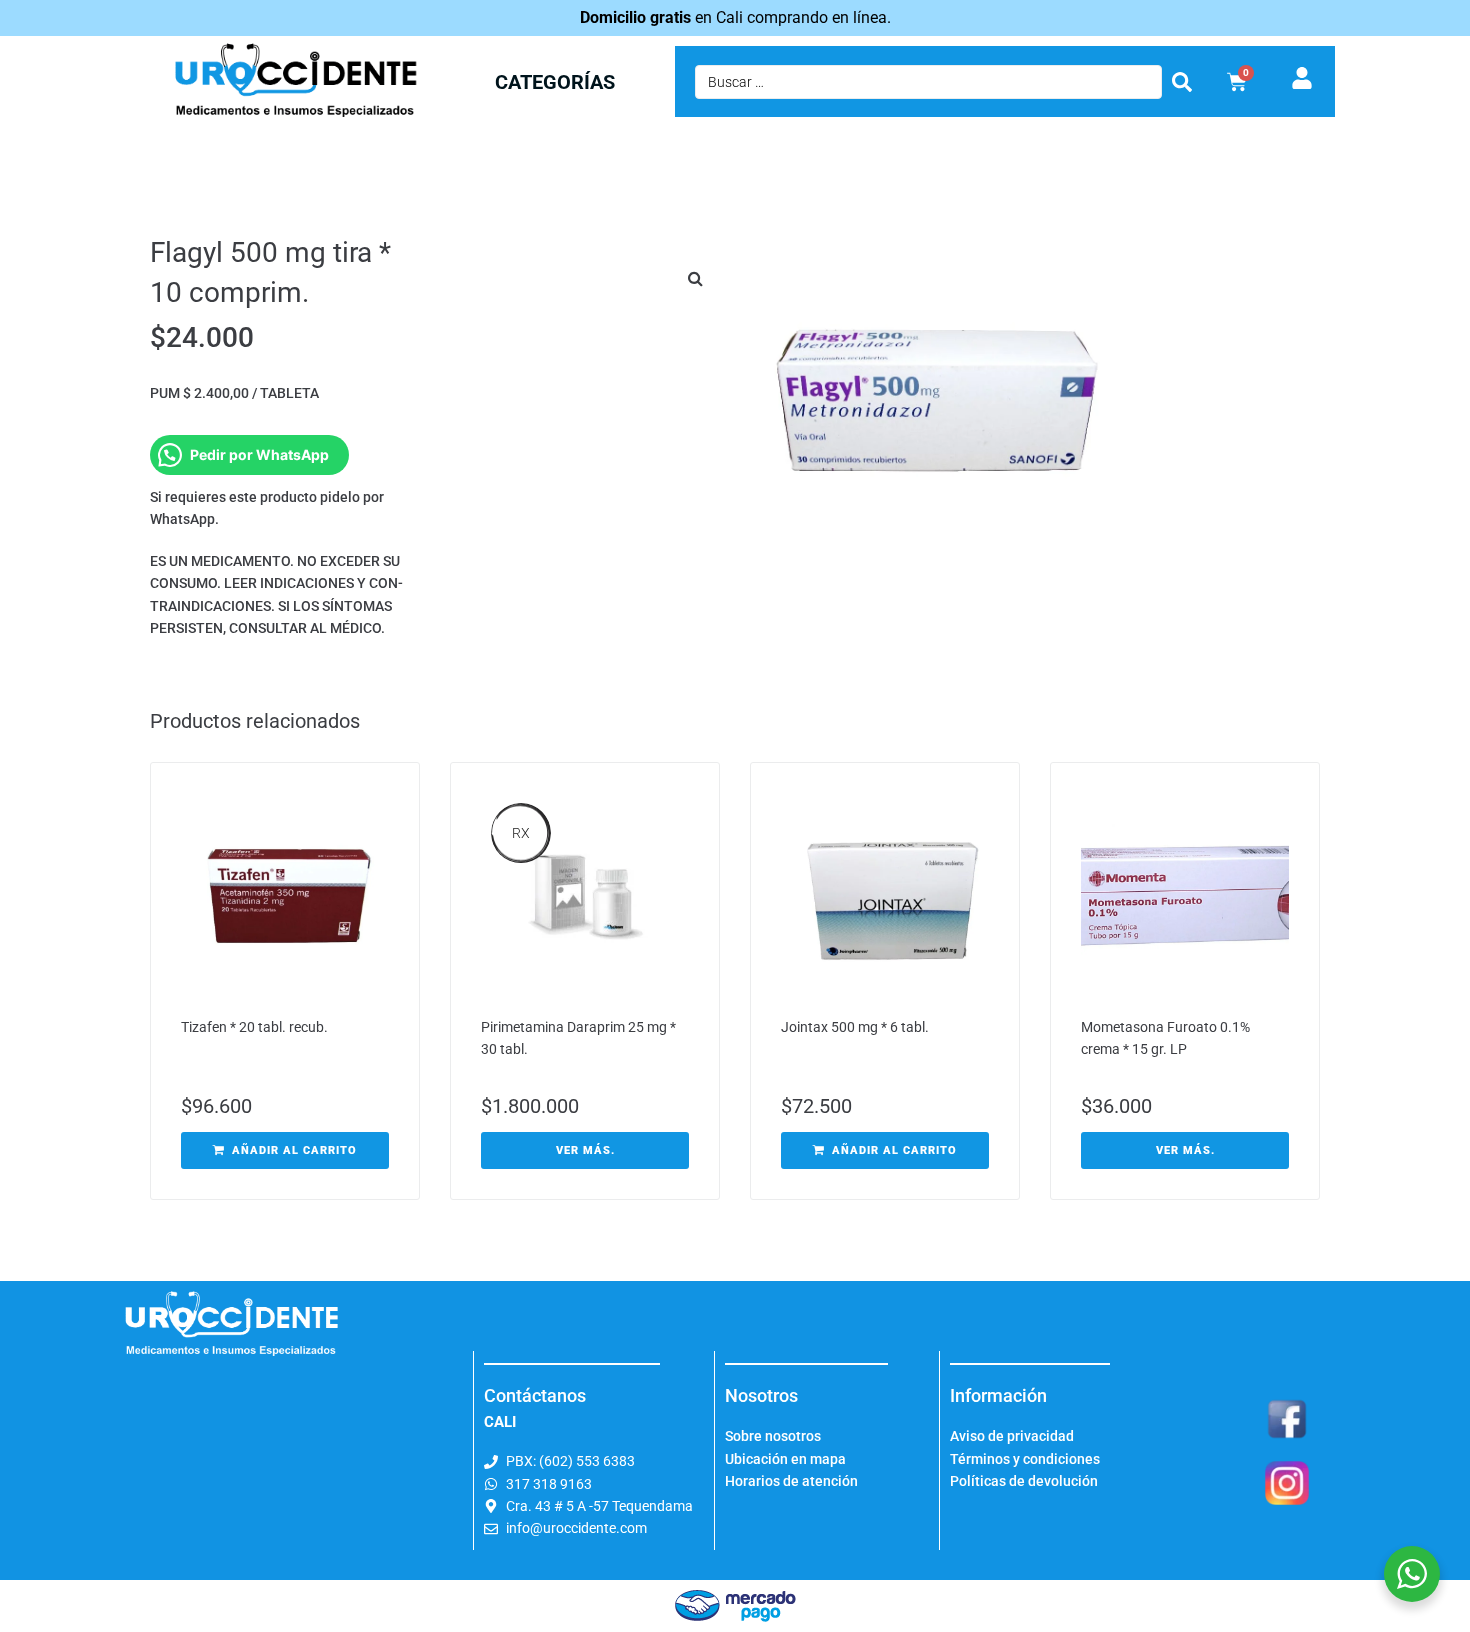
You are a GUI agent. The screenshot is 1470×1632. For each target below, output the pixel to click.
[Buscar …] (928, 82)
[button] (695, 278)
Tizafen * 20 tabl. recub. (254, 1027)
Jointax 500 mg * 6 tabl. (855, 1027)
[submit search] (1182, 82)
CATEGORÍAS (555, 82)
